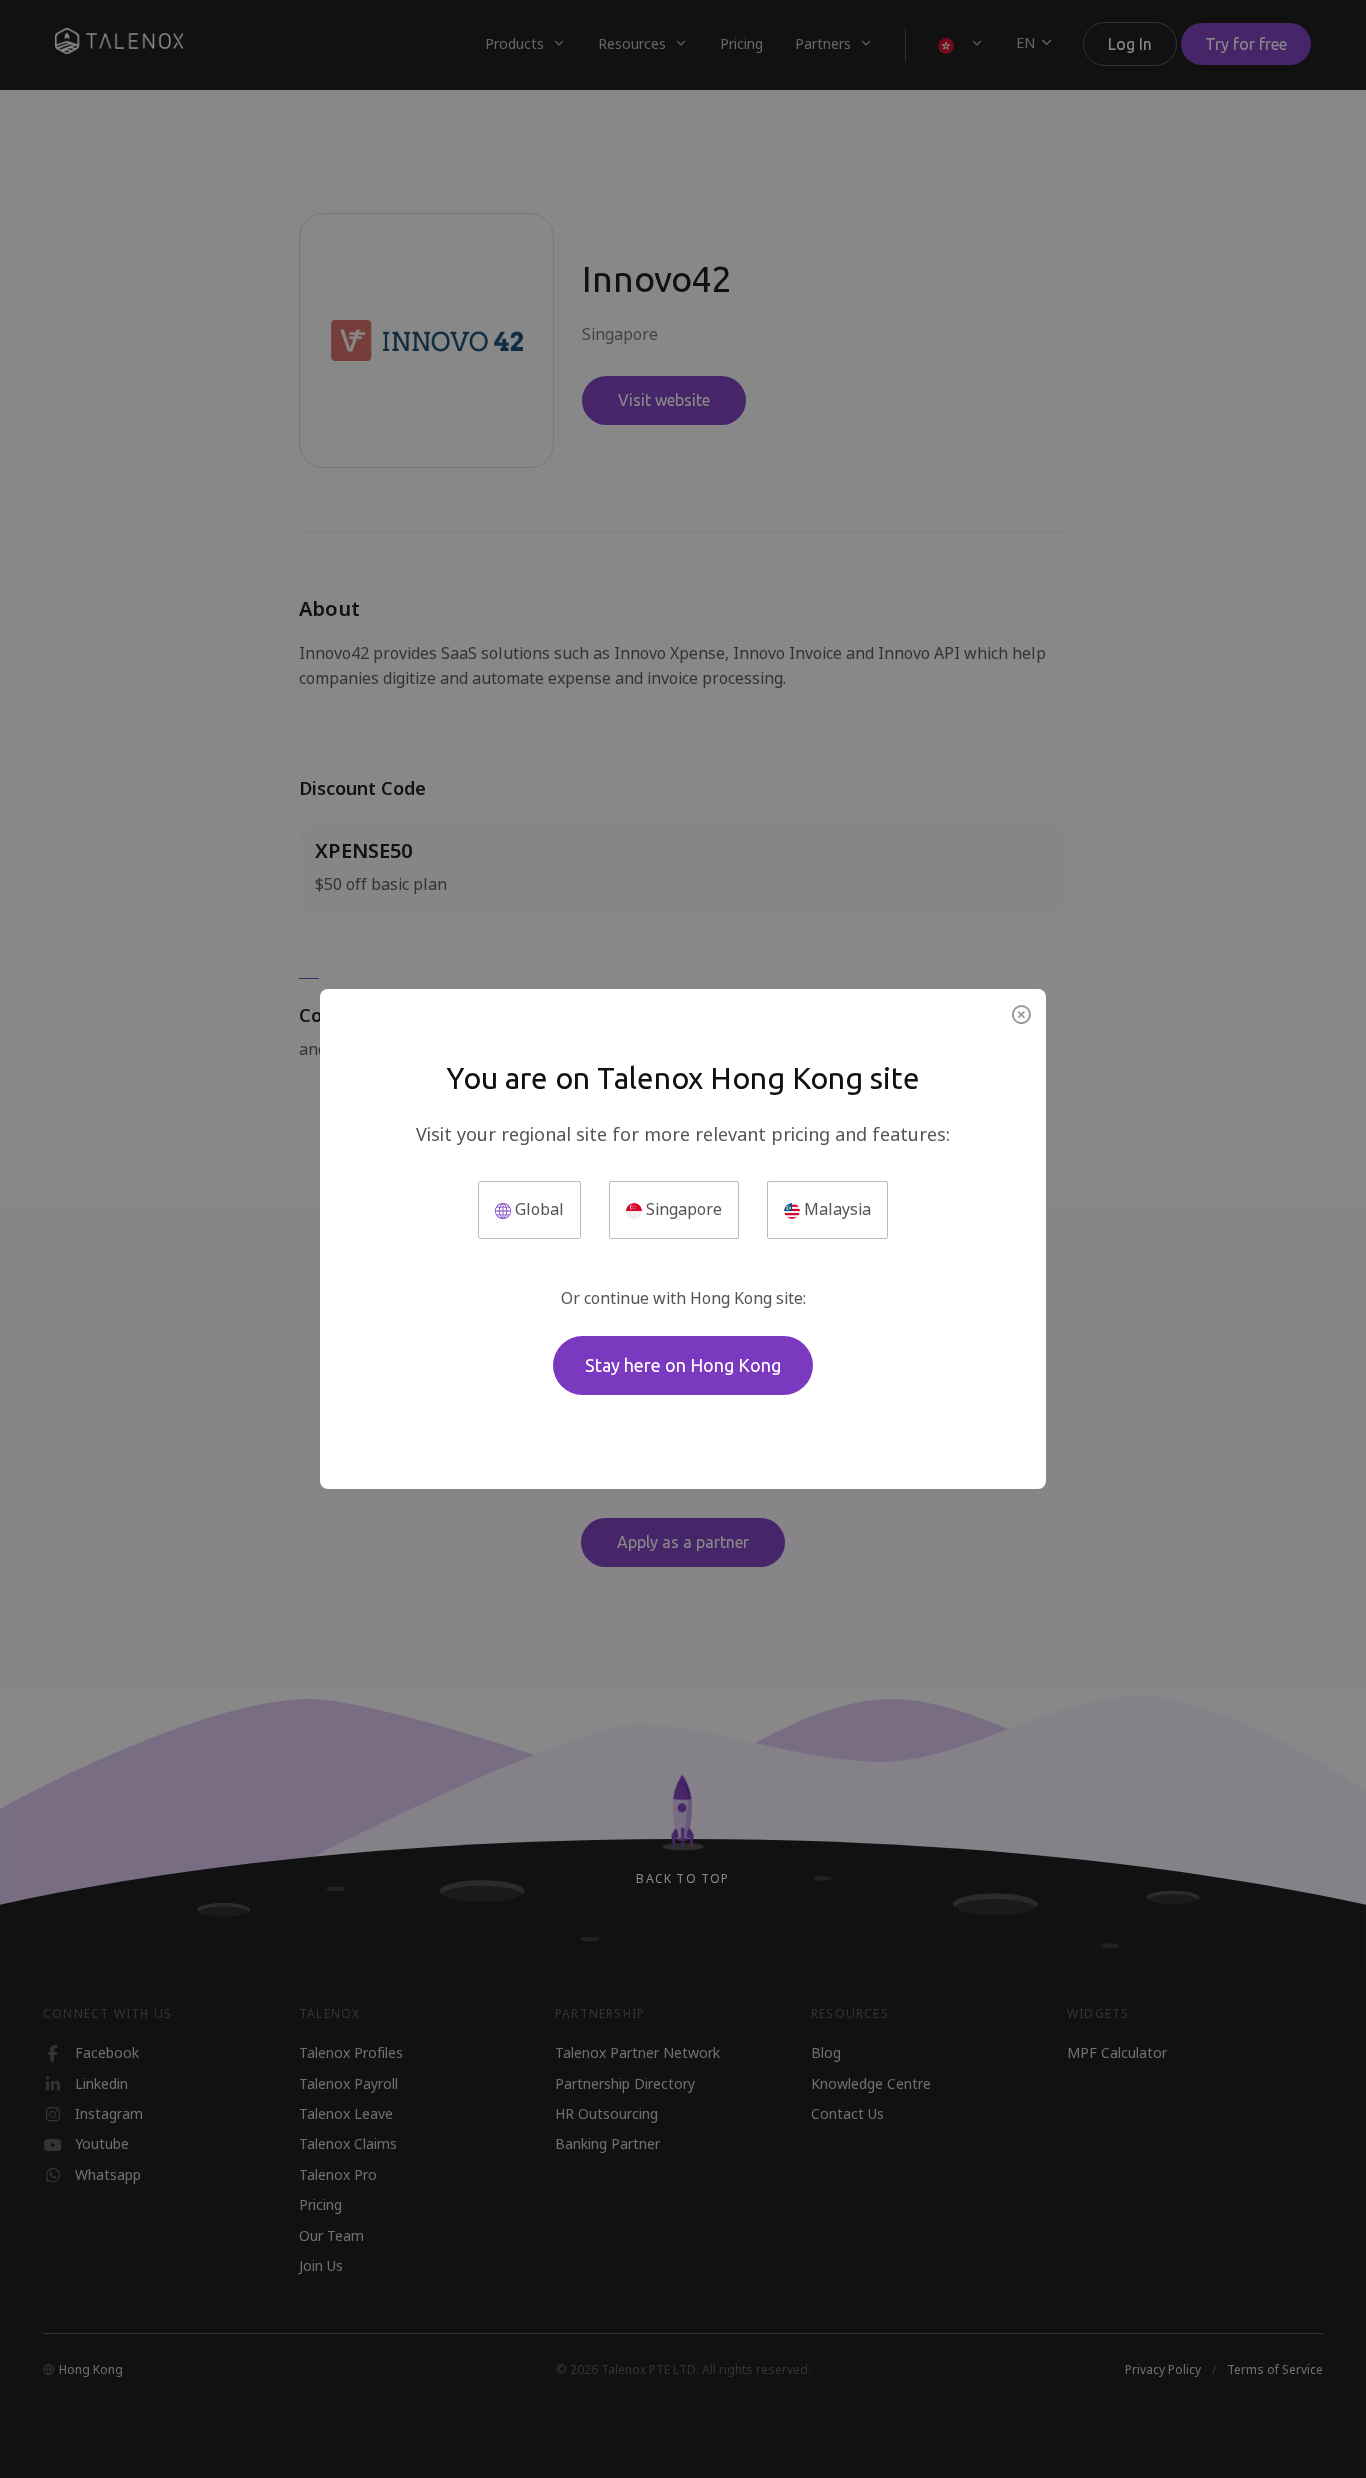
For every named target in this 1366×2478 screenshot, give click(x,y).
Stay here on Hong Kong (683, 1365)
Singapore (682, 1209)
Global (537, 1209)
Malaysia (835, 1209)
